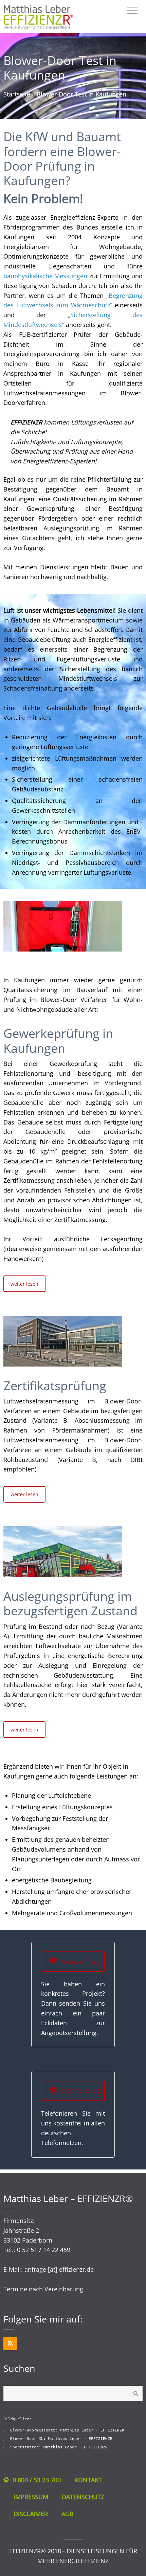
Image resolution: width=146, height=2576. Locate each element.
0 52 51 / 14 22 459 (44, 2250)
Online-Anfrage (80, 1962)
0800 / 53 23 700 (81, 2091)
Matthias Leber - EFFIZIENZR (92, 2430)
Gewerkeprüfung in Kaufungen (58, 1041)
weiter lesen (24, 1284)
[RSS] (10, 2343)
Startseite (17, 94)
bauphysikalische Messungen (45, 276)
